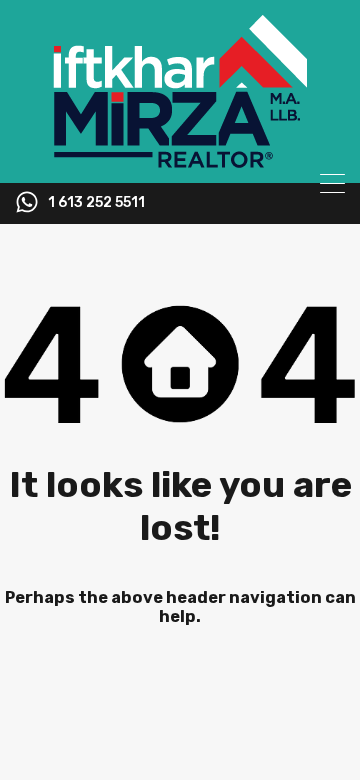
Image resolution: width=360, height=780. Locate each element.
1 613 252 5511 (96, 203)
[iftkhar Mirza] (180, 159)
